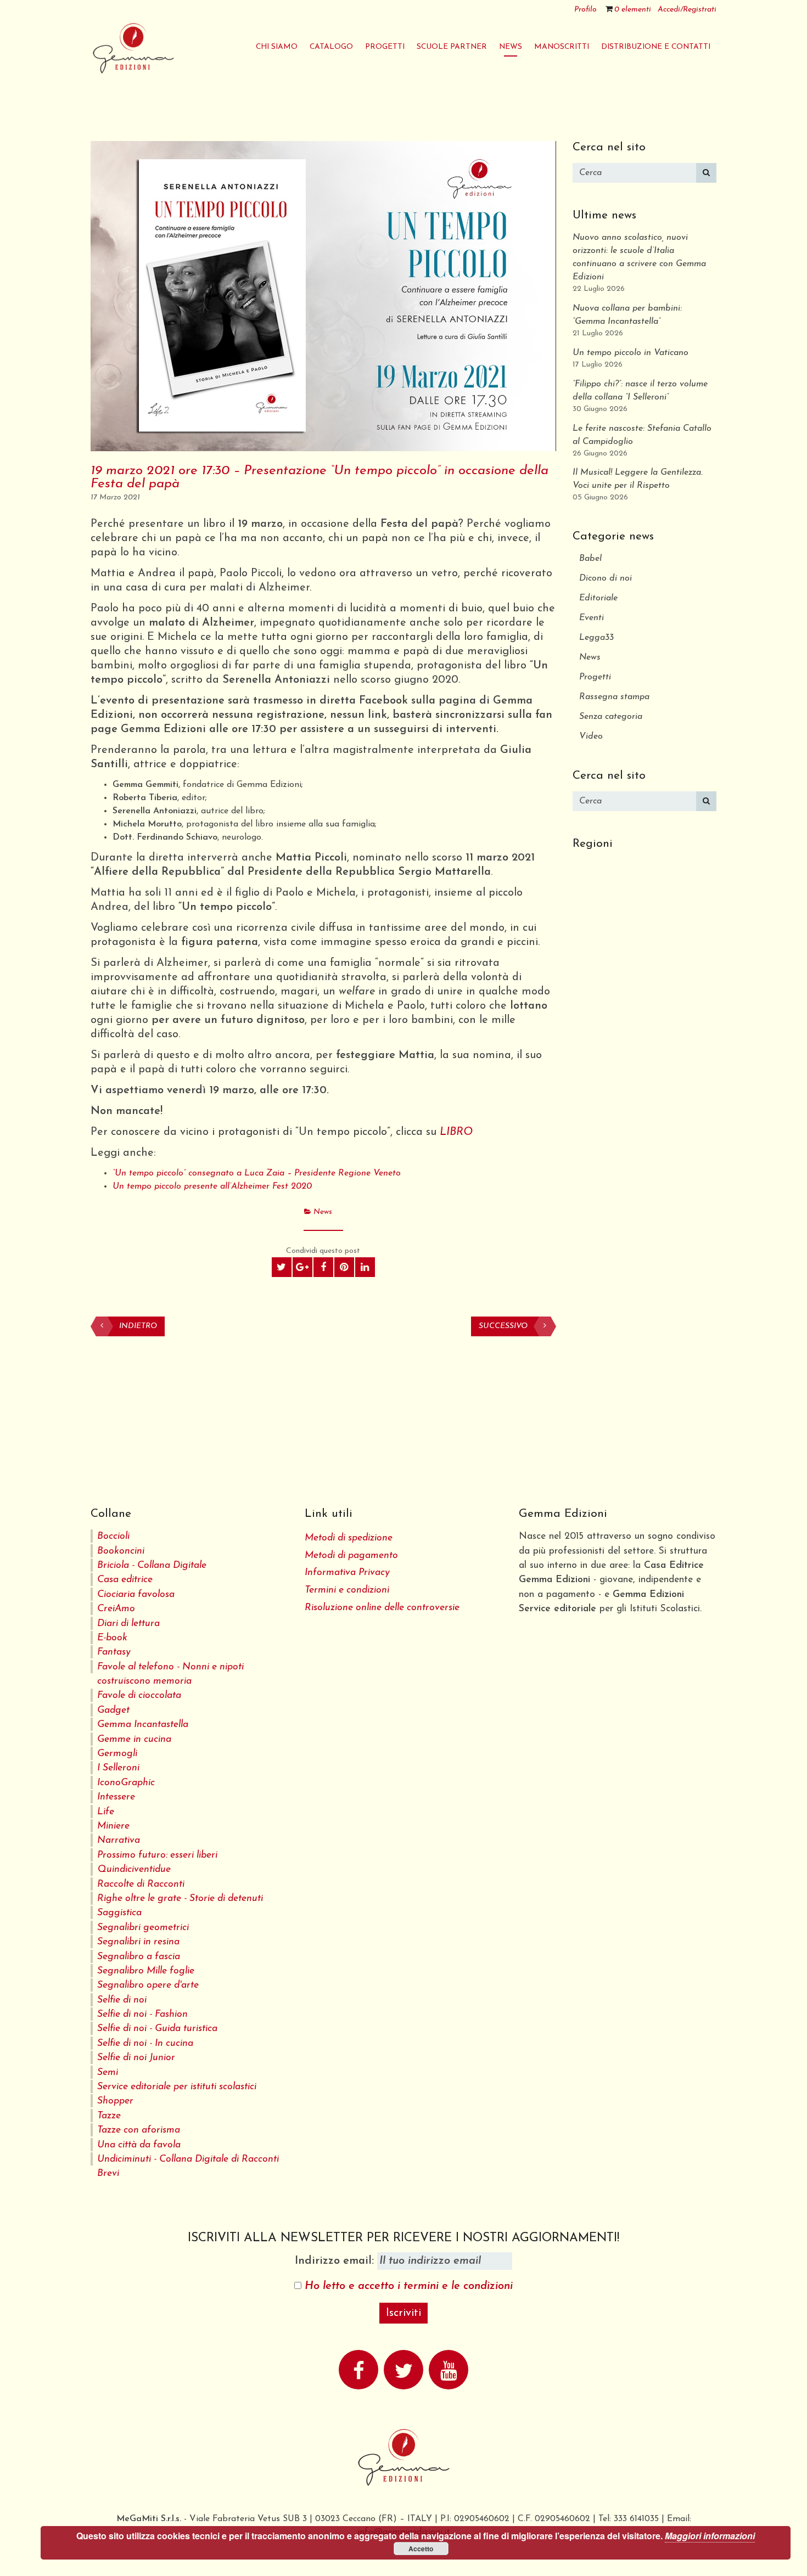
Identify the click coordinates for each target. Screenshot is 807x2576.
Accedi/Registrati (687, 10)
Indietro (138, 1326)
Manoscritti (562, 47)
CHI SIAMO (277, 47)
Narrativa (119, 1840)
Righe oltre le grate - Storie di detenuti (180, 1899)
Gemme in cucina (134, 1739)
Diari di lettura (128, 1624)
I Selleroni (118, 1768)
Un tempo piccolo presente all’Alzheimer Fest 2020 (212, 1186)
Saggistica (119, 1913)
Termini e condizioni (347, 1590)
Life (106, 1812)
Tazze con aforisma (139, 2130)
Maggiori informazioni (710, 2536)
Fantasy (114, 1652)
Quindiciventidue (134, 1869)
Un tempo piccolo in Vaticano (631, 353)
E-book (112, 1638)
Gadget (113, 1710)
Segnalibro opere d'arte (148, 1985)
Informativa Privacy (347, 1573)
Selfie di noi (122, 2000)
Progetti (595, 677)
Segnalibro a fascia (139, 1957)
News (511, 47)
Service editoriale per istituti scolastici (177, 2087)
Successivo (503, 1326)
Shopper (115, 2101)
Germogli (117, 1754)
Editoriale (598, 598)
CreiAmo (116, 1609)
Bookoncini (121, 1551)
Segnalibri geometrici (143, 1928)
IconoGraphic (126, 1783)
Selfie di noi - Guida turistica (157, 2029)
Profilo (585, 10)
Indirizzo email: (336, 2261)
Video (591, 736)
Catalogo (331, 47)
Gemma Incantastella (143, 1725)
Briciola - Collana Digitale (152, 1565)
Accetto (421, 2549)
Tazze (109, 2116)
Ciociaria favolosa (136, 1594)
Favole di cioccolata (139, 1695)
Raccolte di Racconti (141, 1884)
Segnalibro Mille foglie (146, 1971)
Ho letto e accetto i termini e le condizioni (409, 2286)
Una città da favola (139, 2145)
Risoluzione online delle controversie (382, 1608)
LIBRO (456, 1132)
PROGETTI (385, 47)
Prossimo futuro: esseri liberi (157, 1855)
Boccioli (113, 1536)
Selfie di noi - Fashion (142, 2014)
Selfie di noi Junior (136, 2058)
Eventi (592, 618)
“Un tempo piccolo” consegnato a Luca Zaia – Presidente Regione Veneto (257, 1173)
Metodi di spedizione (349, 1538)
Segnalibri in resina (138, 1942)
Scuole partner (452, 47)
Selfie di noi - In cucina (145, 2043)
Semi (108, 2072)
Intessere (116, 1797)
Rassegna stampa (614, 697)
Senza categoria (611, 717)
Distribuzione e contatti (656, 47)
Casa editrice (125, 1580)
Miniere (113, 1826)
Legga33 (596, 638)
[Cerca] (706, 173)
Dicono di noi (606, 578)
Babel (590, 559)
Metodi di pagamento (351, 1556)
